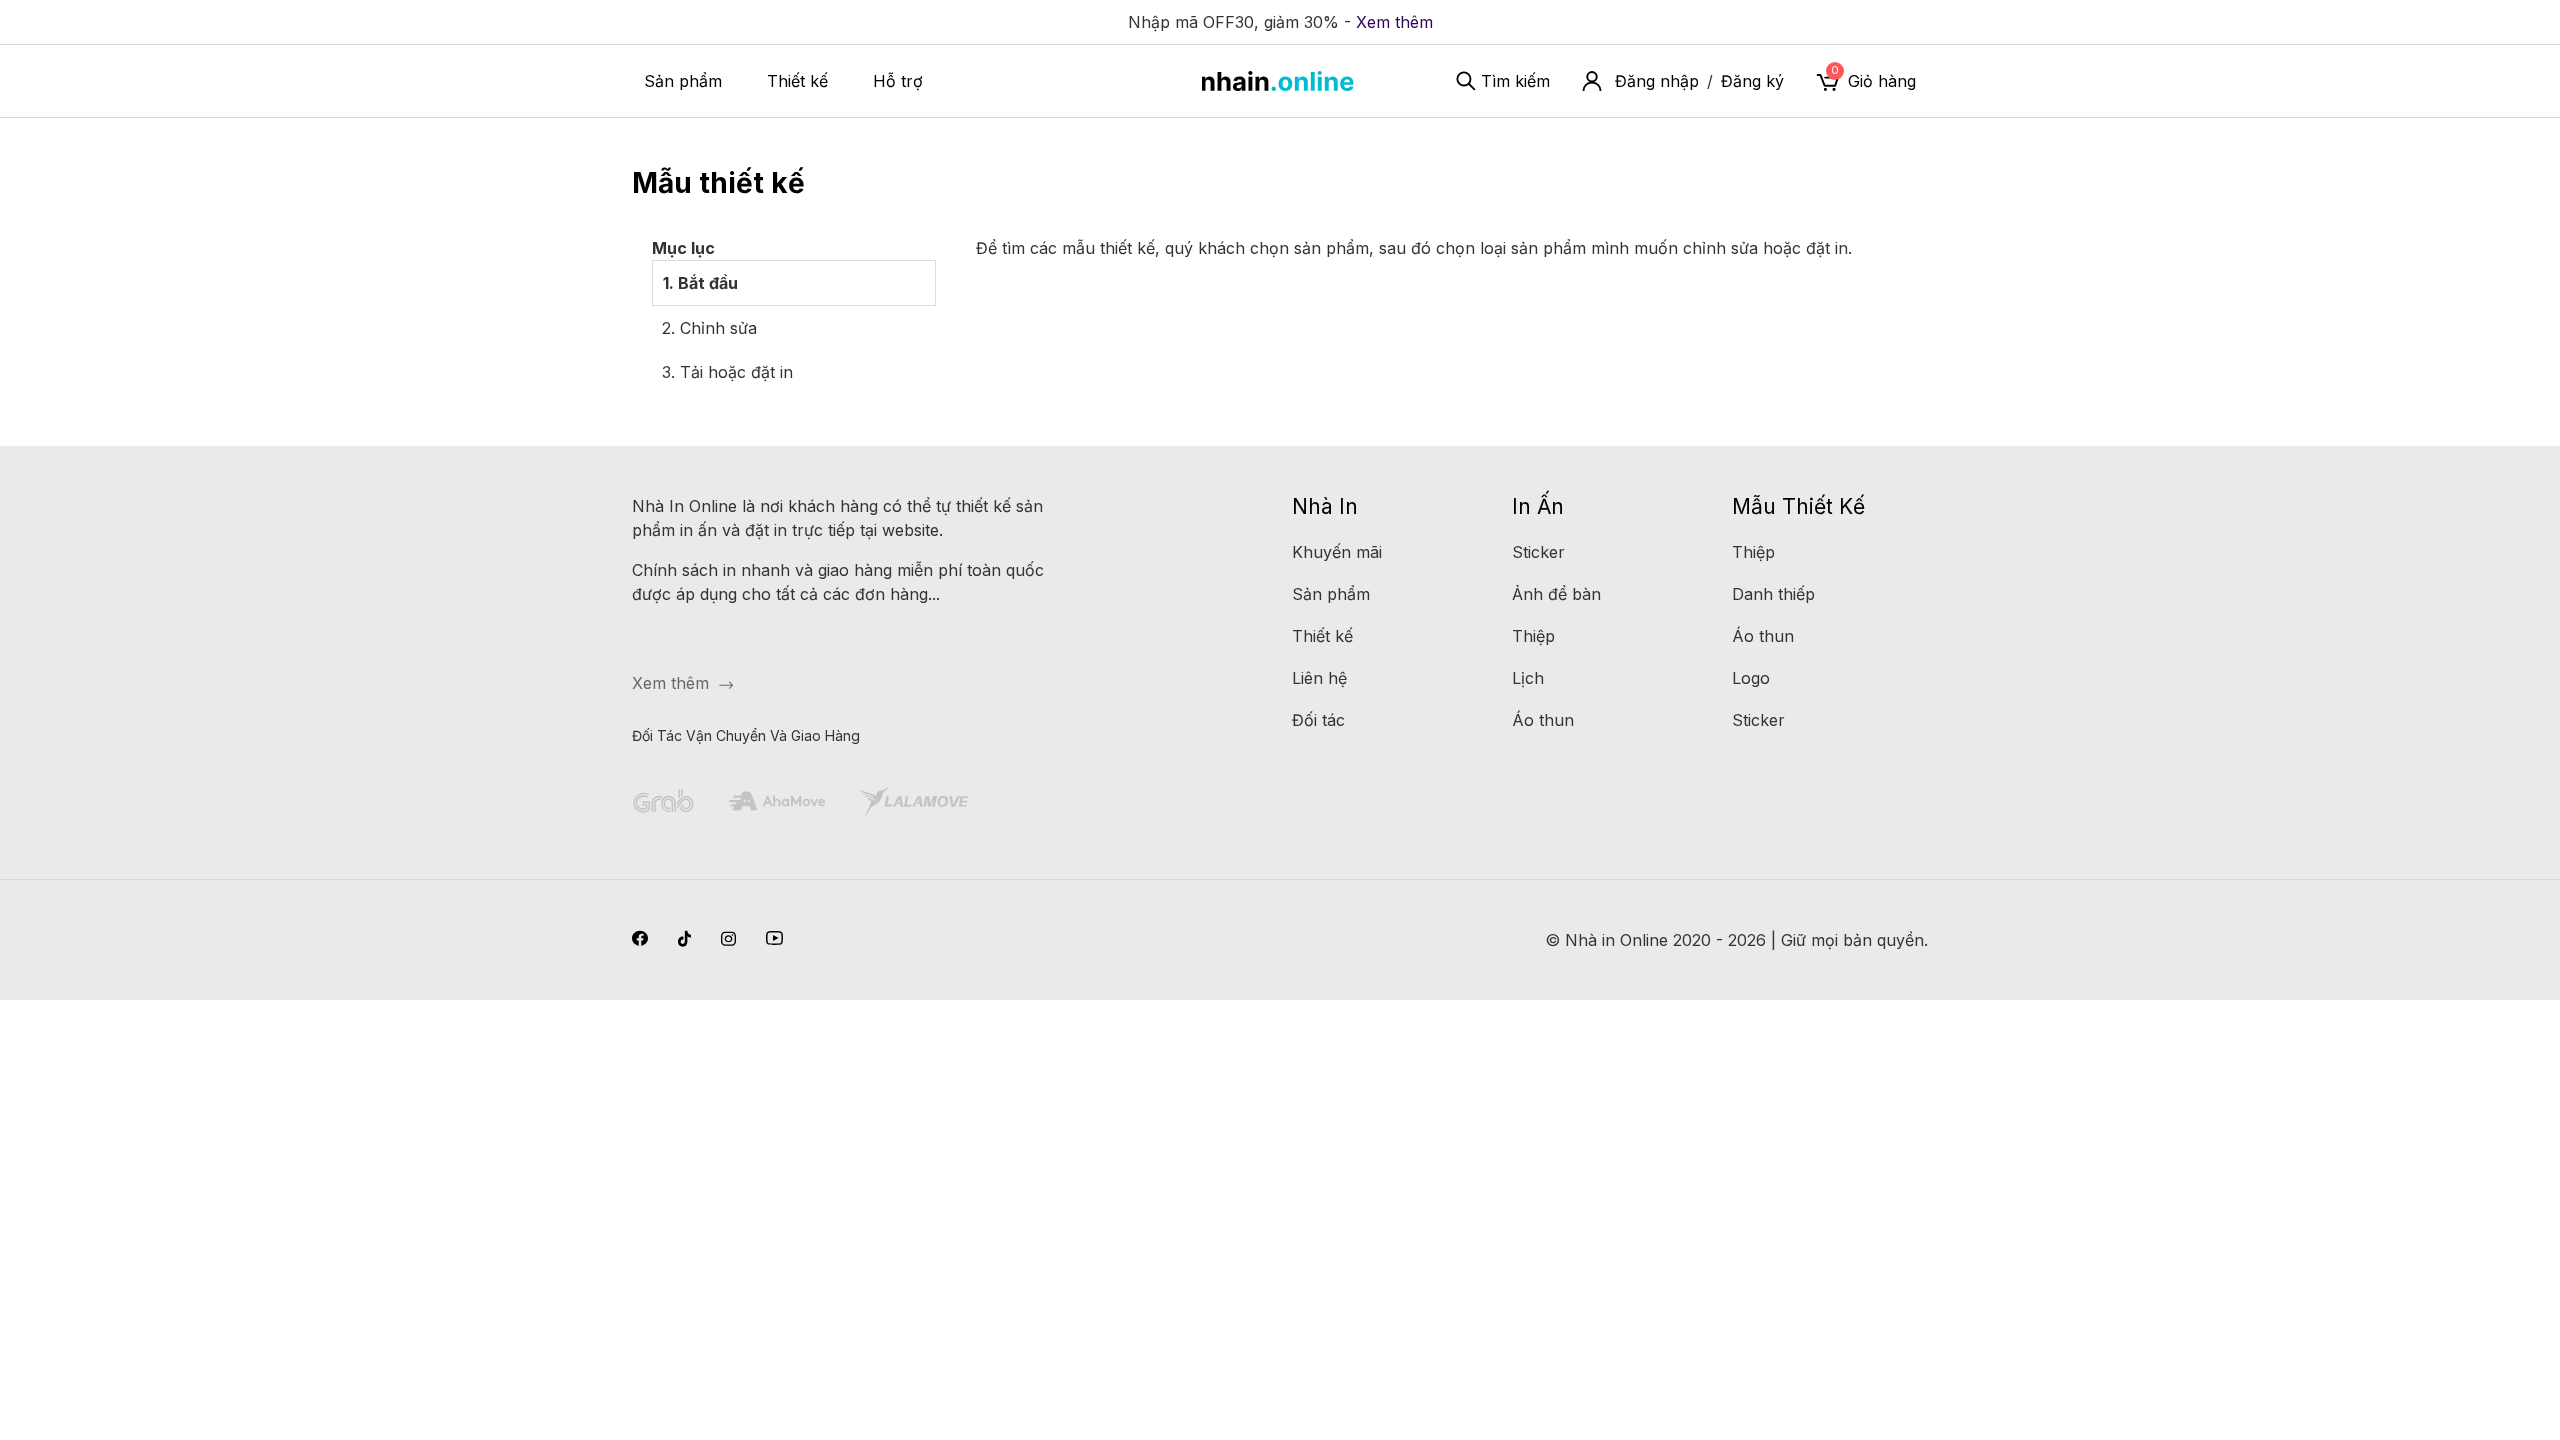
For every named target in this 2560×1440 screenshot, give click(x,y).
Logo (1751, 678)
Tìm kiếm (1515, 81)
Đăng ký (1752, 81)
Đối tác (1318, 720)
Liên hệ (1319, 678)
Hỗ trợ (898, 81)
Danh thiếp (1773, 594)
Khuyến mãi (1337, 552)
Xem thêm (1394, 22)
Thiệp (1533, 636)
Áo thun (1543, 720)
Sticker (1538, 552)
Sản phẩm (683, 81)
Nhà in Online (1616, 940)
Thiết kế (797, 81)
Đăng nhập (1657, 81)
